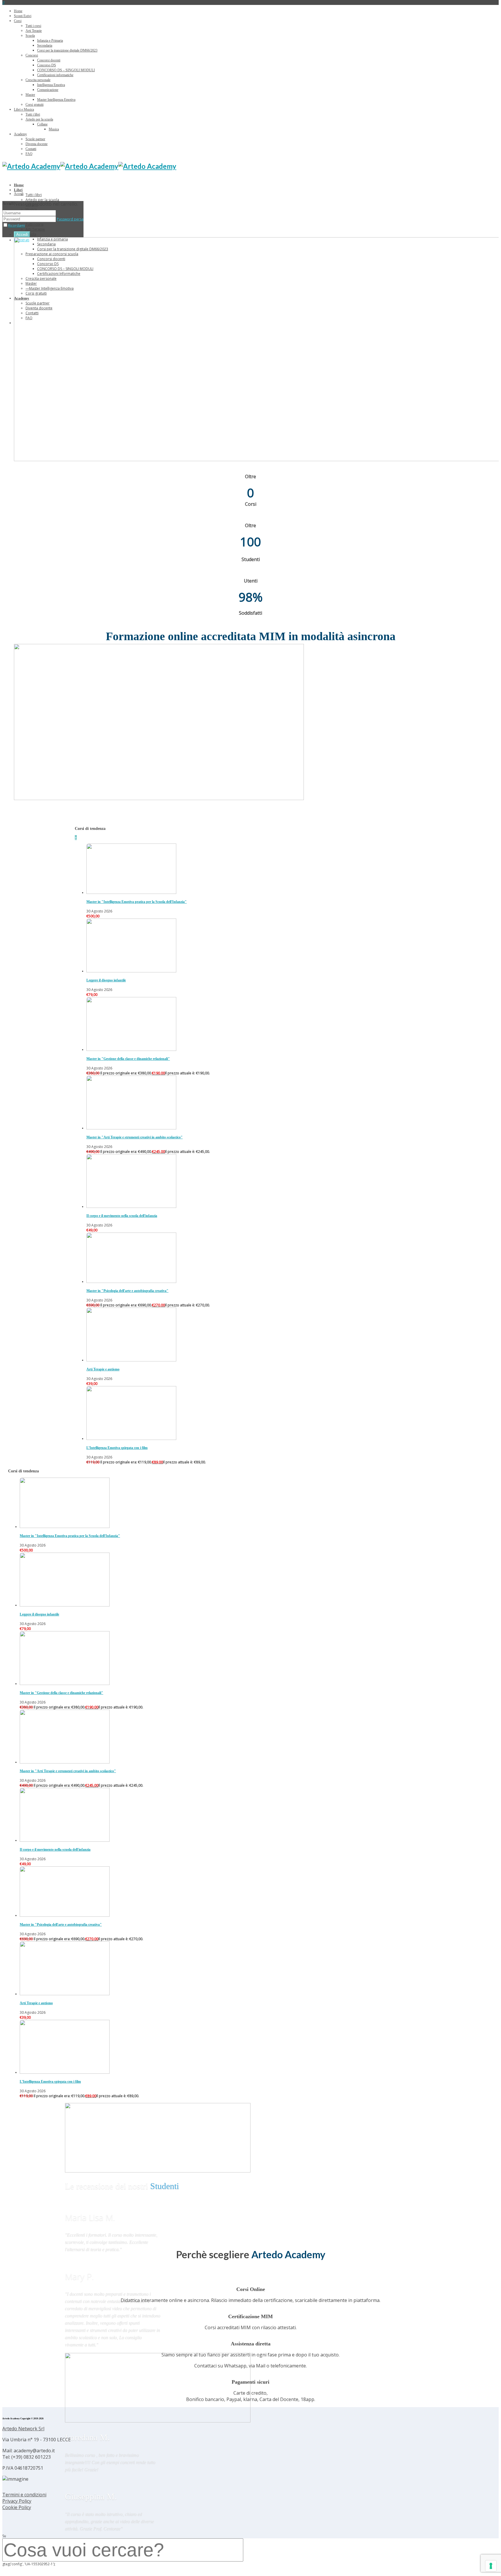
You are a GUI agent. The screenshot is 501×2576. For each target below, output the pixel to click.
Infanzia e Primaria (50, 41)
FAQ (29, 154)
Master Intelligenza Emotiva (56, 100)
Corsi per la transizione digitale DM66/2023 (67, 50)
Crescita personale (38, 80)
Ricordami (17, 226)
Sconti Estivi (23, 16)
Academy (20, 134)
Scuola (30, 36)
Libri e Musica (24, 109)
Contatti (31, 149)
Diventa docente (37, 144)
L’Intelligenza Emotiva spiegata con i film (117, 1448)
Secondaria (45, 45)
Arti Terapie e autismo (103, 1369)
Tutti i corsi (33, 26)
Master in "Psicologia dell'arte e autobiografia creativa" (127, 1291)
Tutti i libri (33, 114)
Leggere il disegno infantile (106, 980)
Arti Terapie (34, 31)
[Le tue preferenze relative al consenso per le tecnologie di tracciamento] (491, 2566)
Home (18, 11)
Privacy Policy (17, 2501)
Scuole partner (35, 139)
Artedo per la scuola (39, 119)
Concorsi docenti (49, 60)
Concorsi (32, 55)
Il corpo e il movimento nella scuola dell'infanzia (122, 1216)
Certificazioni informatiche (55, 75)
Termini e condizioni (24, 2495)
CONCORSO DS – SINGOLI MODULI (66, 70)
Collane (42, 124)
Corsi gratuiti (35, 105)
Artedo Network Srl (23, 2429)
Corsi (18, 21)
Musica (54, 129)
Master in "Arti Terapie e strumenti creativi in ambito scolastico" (135, 1137)
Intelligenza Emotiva (51, 85)
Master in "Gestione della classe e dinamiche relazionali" (128, 1059)
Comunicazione (48, 90)
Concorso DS (47, 65)
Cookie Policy (17, 2507)
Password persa (70, 219)
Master (30, 95)
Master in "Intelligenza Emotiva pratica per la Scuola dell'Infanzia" (137, 902)
